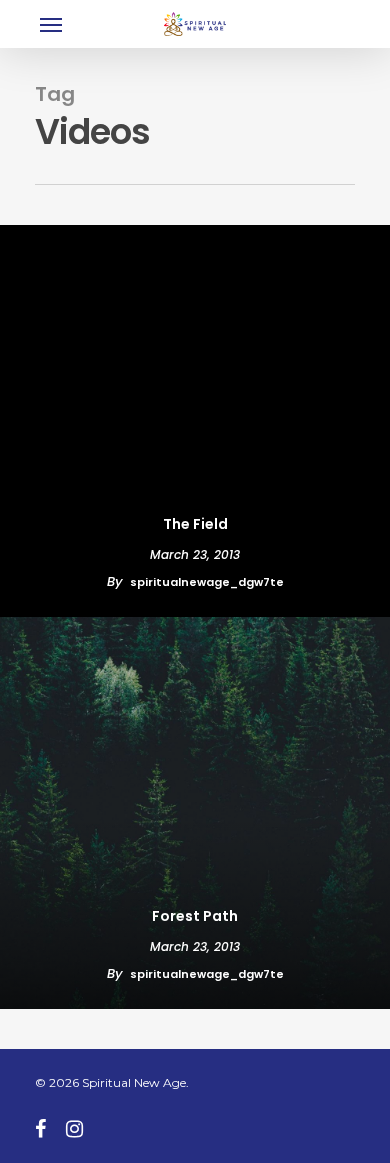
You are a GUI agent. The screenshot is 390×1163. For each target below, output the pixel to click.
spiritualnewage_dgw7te (207, 582)
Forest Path (195, 916)
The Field (195, 524)
